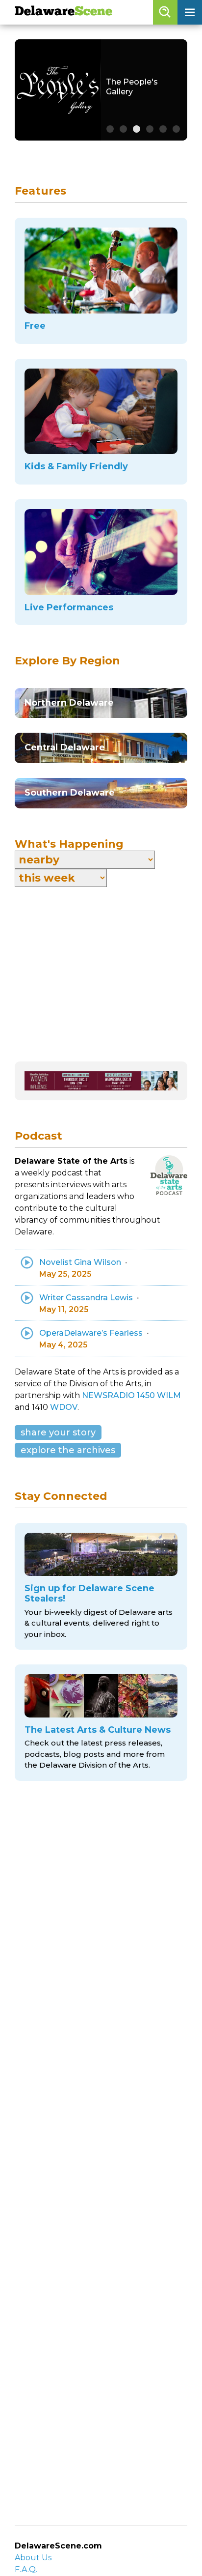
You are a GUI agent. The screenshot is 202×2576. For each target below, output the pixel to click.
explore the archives (68, 1450)
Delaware (63, 12)
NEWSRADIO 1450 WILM (131, 1395)
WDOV (64, 1407)
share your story (58, 1432)
